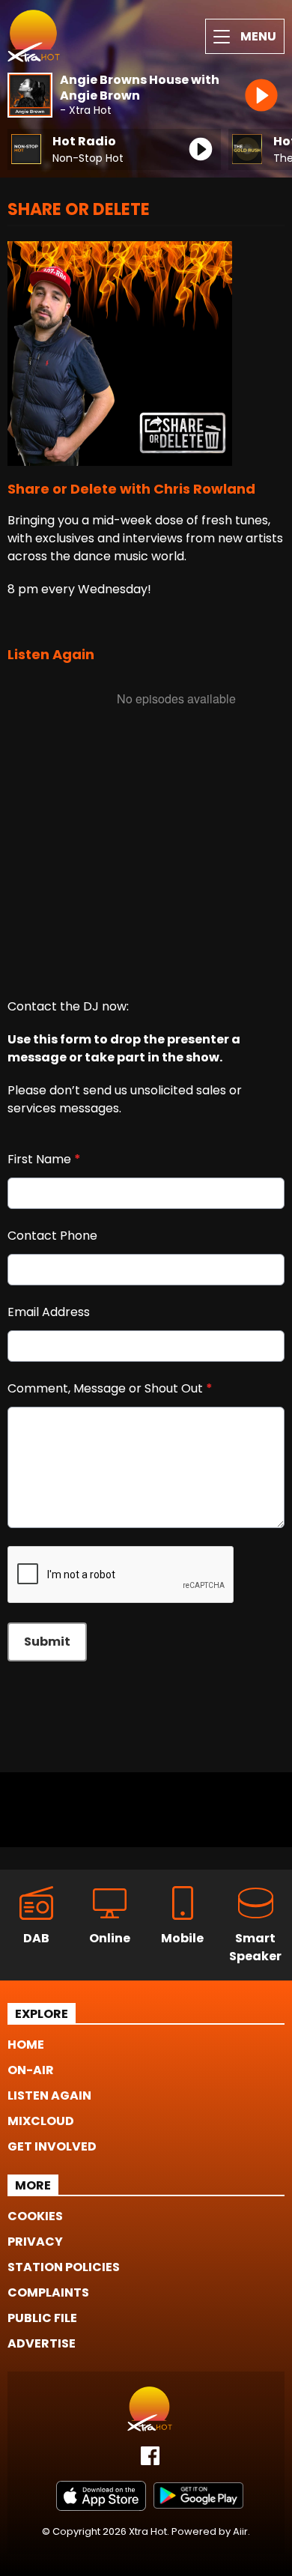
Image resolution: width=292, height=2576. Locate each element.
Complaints (48, 2292)
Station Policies (64, 2267)
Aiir (240, 2531)
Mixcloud (41, 2121)
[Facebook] (150, 2461)
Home (26, 2045)
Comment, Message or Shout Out (110, 1388)
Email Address (49, 1312)
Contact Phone (52, 1236)
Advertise (42, 2343)
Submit (47, 1642)
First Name (44, 1159)
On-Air (31, 2070)
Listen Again (49, 2095)
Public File (42, 2318)
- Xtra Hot (86, 110)
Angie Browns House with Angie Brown (140, 88)
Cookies (35, 2216)
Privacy (35, 2242)
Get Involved (52, 2146)
